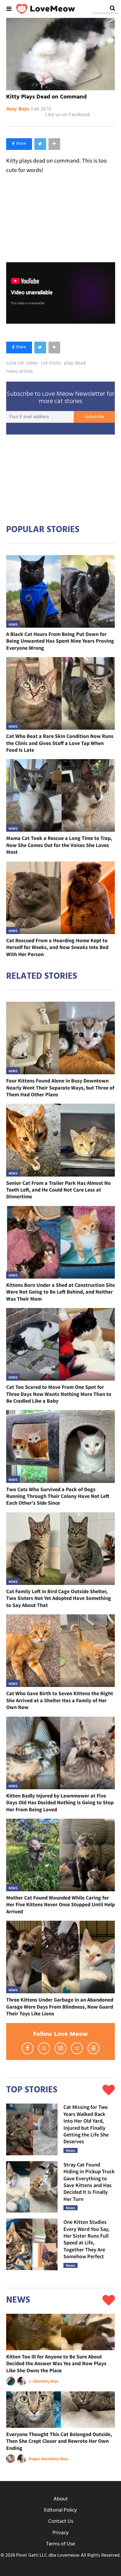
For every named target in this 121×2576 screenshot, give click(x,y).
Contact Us (61, 2521)
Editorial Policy (60, 2510)
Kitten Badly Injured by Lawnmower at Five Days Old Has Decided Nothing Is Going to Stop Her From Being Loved (60, 1802)
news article (20, 372)
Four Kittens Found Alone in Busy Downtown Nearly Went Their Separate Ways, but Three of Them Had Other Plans (60, 1087)
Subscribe (94, 417)
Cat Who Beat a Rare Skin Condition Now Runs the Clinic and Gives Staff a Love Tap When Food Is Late (60, 743)
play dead (75, 363)
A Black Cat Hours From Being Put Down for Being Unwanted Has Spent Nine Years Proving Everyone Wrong (60, 641)
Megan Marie (40, 2459)
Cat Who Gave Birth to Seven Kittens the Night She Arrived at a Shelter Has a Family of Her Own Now (60, 1700)
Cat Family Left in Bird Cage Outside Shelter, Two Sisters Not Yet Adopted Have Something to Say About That (59, 1598)
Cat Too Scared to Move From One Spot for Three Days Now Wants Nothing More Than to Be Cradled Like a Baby (59, 1394)
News (13, 624)
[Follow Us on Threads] (93, 2048)
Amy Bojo (18, 109)
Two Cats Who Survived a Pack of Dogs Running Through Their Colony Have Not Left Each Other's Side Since (58, 1496)
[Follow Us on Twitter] (44, 2048)
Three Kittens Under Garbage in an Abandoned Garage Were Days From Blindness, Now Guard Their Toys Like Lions (60, 2007)
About (61, 2499)
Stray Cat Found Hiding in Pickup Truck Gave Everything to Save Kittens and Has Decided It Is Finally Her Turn (89, 2182)
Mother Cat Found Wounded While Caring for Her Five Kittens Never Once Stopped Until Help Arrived (60, 1905)
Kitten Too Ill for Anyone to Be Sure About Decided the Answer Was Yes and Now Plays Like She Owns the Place (56, 2363)
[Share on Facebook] (19, 144)
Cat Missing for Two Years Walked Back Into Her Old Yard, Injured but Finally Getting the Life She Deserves (86, 2124)
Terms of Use (60, 2544)
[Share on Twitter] (40, 144)
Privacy (61, 2533)
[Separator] (54, 144)
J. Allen (35, 2381)
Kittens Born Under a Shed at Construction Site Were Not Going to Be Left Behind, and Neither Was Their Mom (60, 1292)
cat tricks (51, 363)
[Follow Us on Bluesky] (77, 2048)
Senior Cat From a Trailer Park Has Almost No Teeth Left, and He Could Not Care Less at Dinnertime (58, 1190)
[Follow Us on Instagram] (60, 2048)
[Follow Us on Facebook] (28, 2048)
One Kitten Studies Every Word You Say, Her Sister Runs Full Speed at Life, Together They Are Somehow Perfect (86, 2239)
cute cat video (22, 363)
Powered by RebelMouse (105, 13)
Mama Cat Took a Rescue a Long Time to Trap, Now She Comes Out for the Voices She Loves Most (59, 845)
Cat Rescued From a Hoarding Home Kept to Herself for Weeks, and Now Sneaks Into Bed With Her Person (57, 947)
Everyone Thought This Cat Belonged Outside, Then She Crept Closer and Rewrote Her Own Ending (59, 2441)
